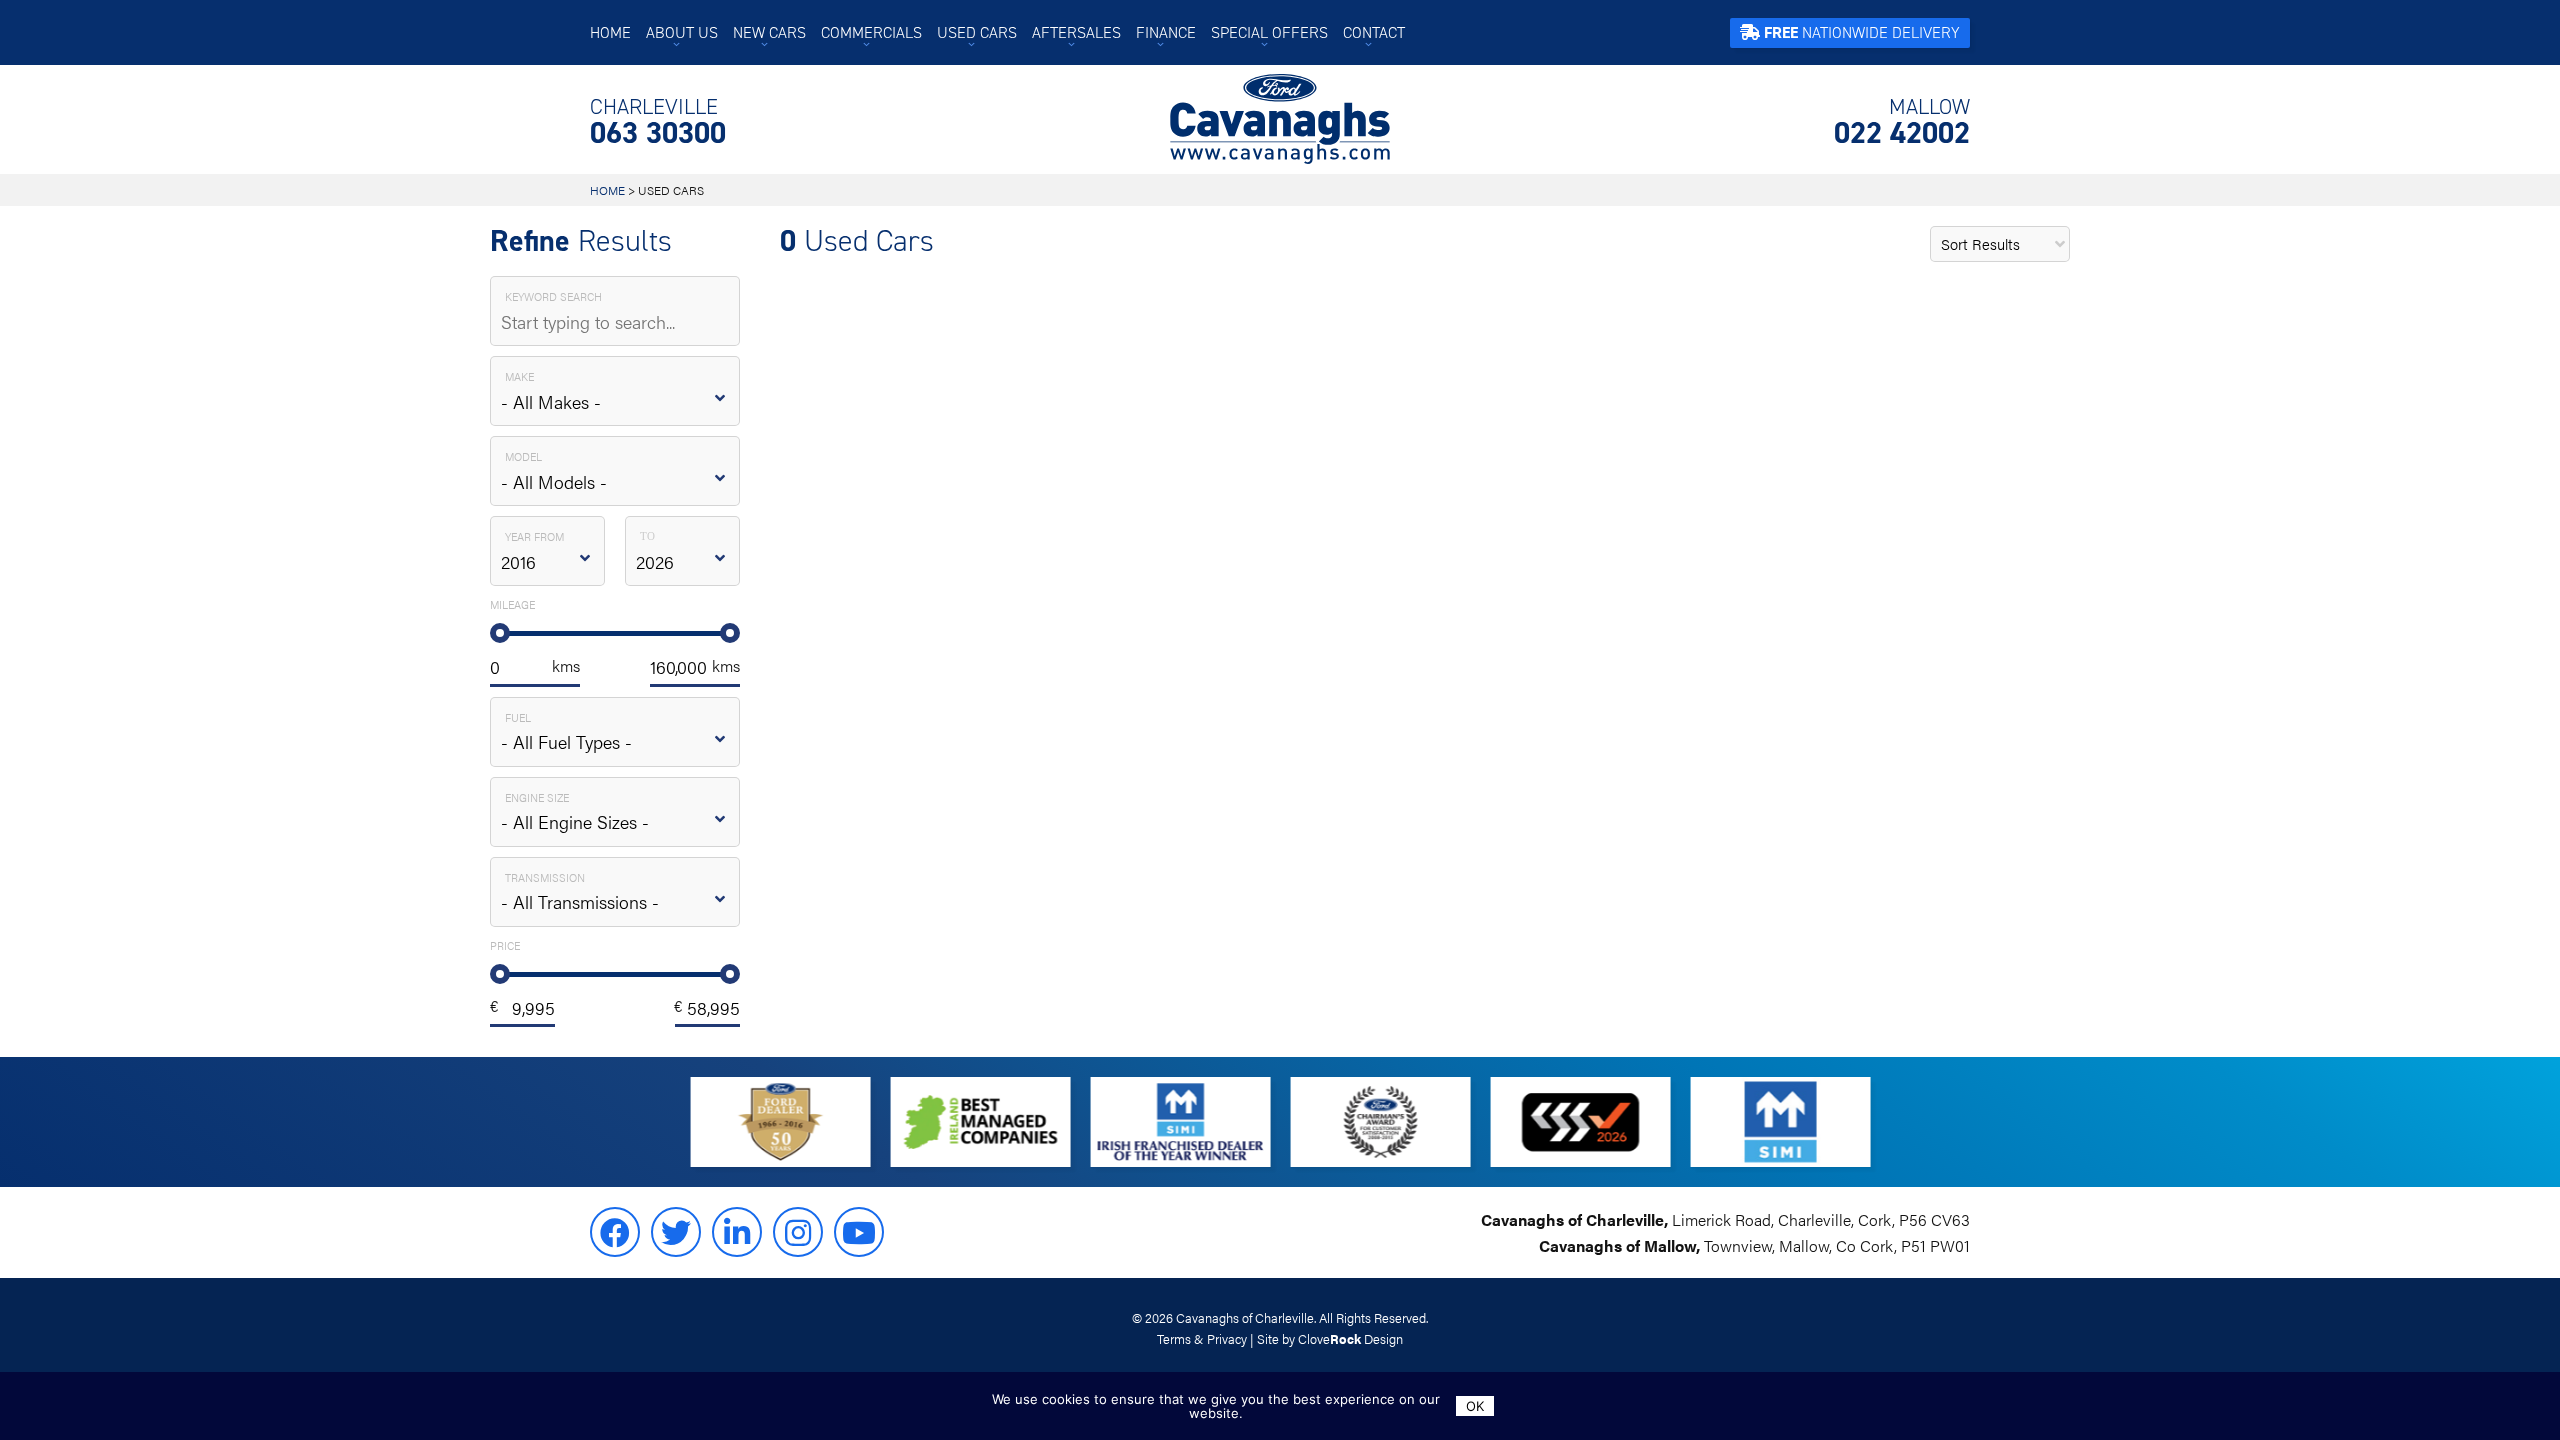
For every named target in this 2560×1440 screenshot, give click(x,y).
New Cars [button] (769, 32)
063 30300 (658, 122)
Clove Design (1350, 1339)
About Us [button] (682, 32)
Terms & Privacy (1202, 1339)
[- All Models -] (615, 471)
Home (610, 32)
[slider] (500, 633)
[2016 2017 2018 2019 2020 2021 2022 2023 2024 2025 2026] (547, 551)
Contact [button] (1374, 32)
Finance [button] (1166, 32)
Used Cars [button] (977, 32)
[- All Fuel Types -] (615, 732)
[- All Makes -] (615, 391)
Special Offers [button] (1269, 32)
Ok (1475, 1406)
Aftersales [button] (1076, 32)
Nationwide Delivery (1862, 32)
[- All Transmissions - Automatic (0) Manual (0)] (615, 892)
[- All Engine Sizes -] (615, 812)
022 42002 (1902, 122)
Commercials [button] (871, 32)
